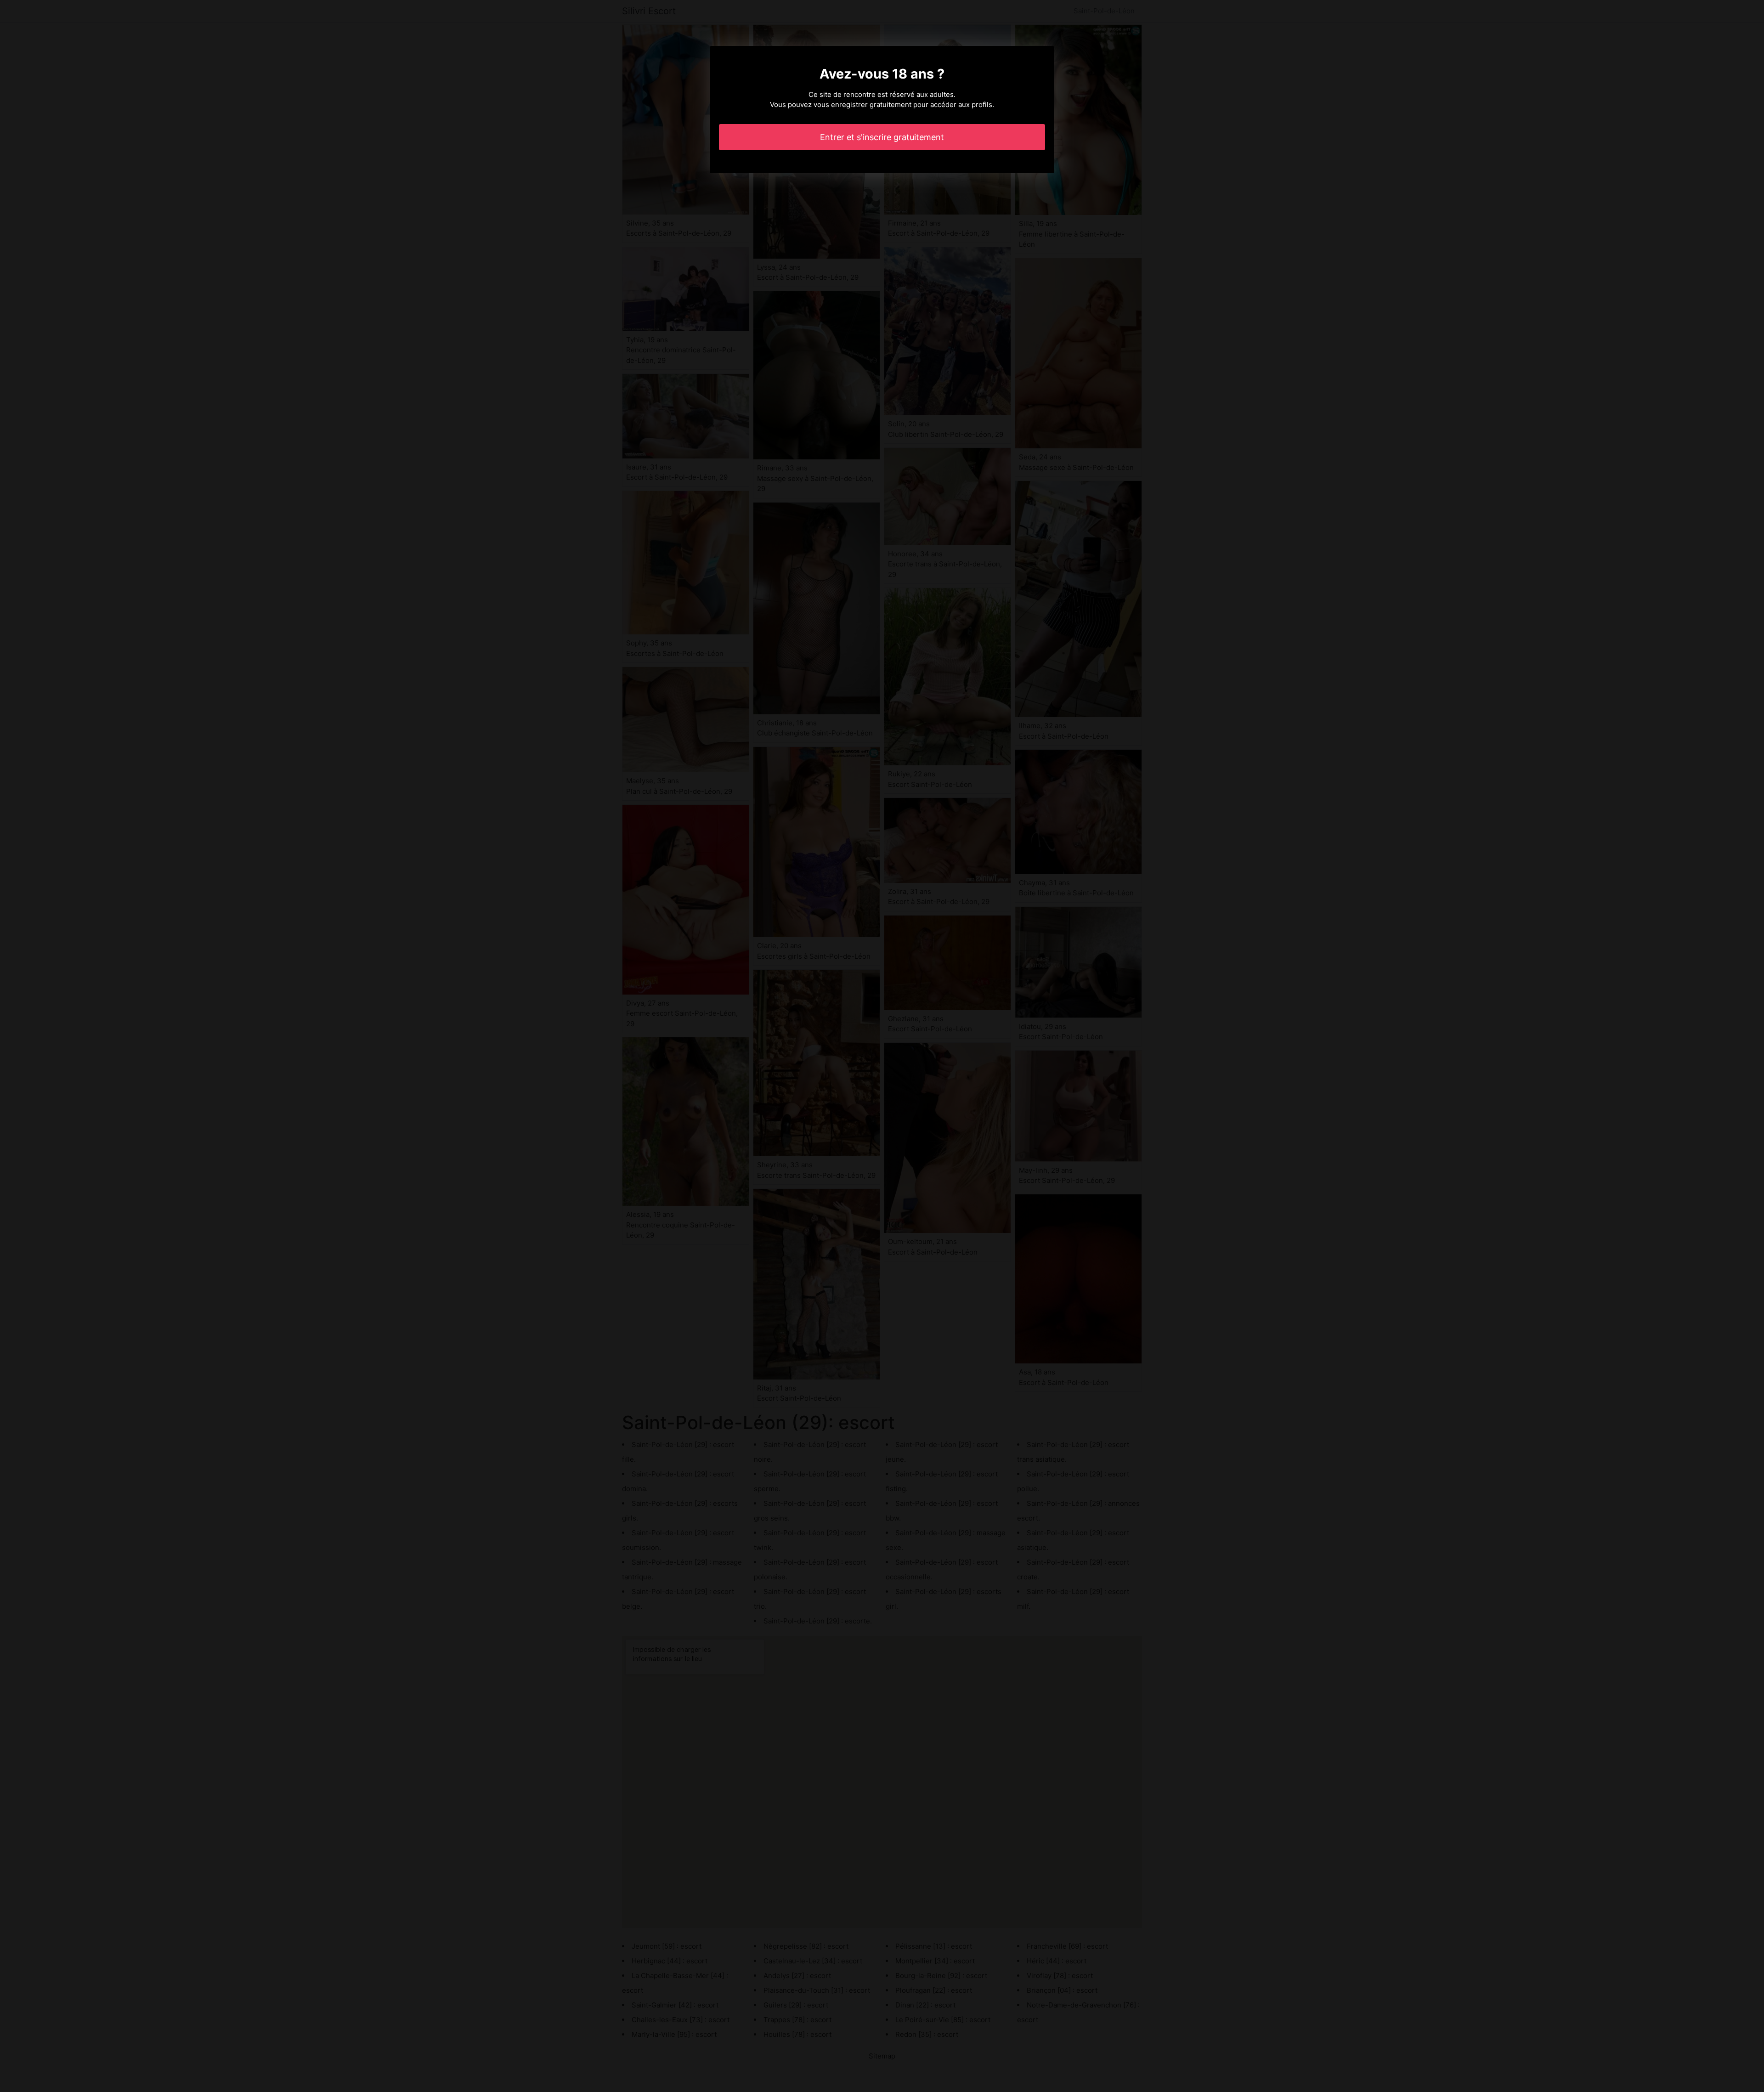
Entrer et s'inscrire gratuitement (882, 137)
